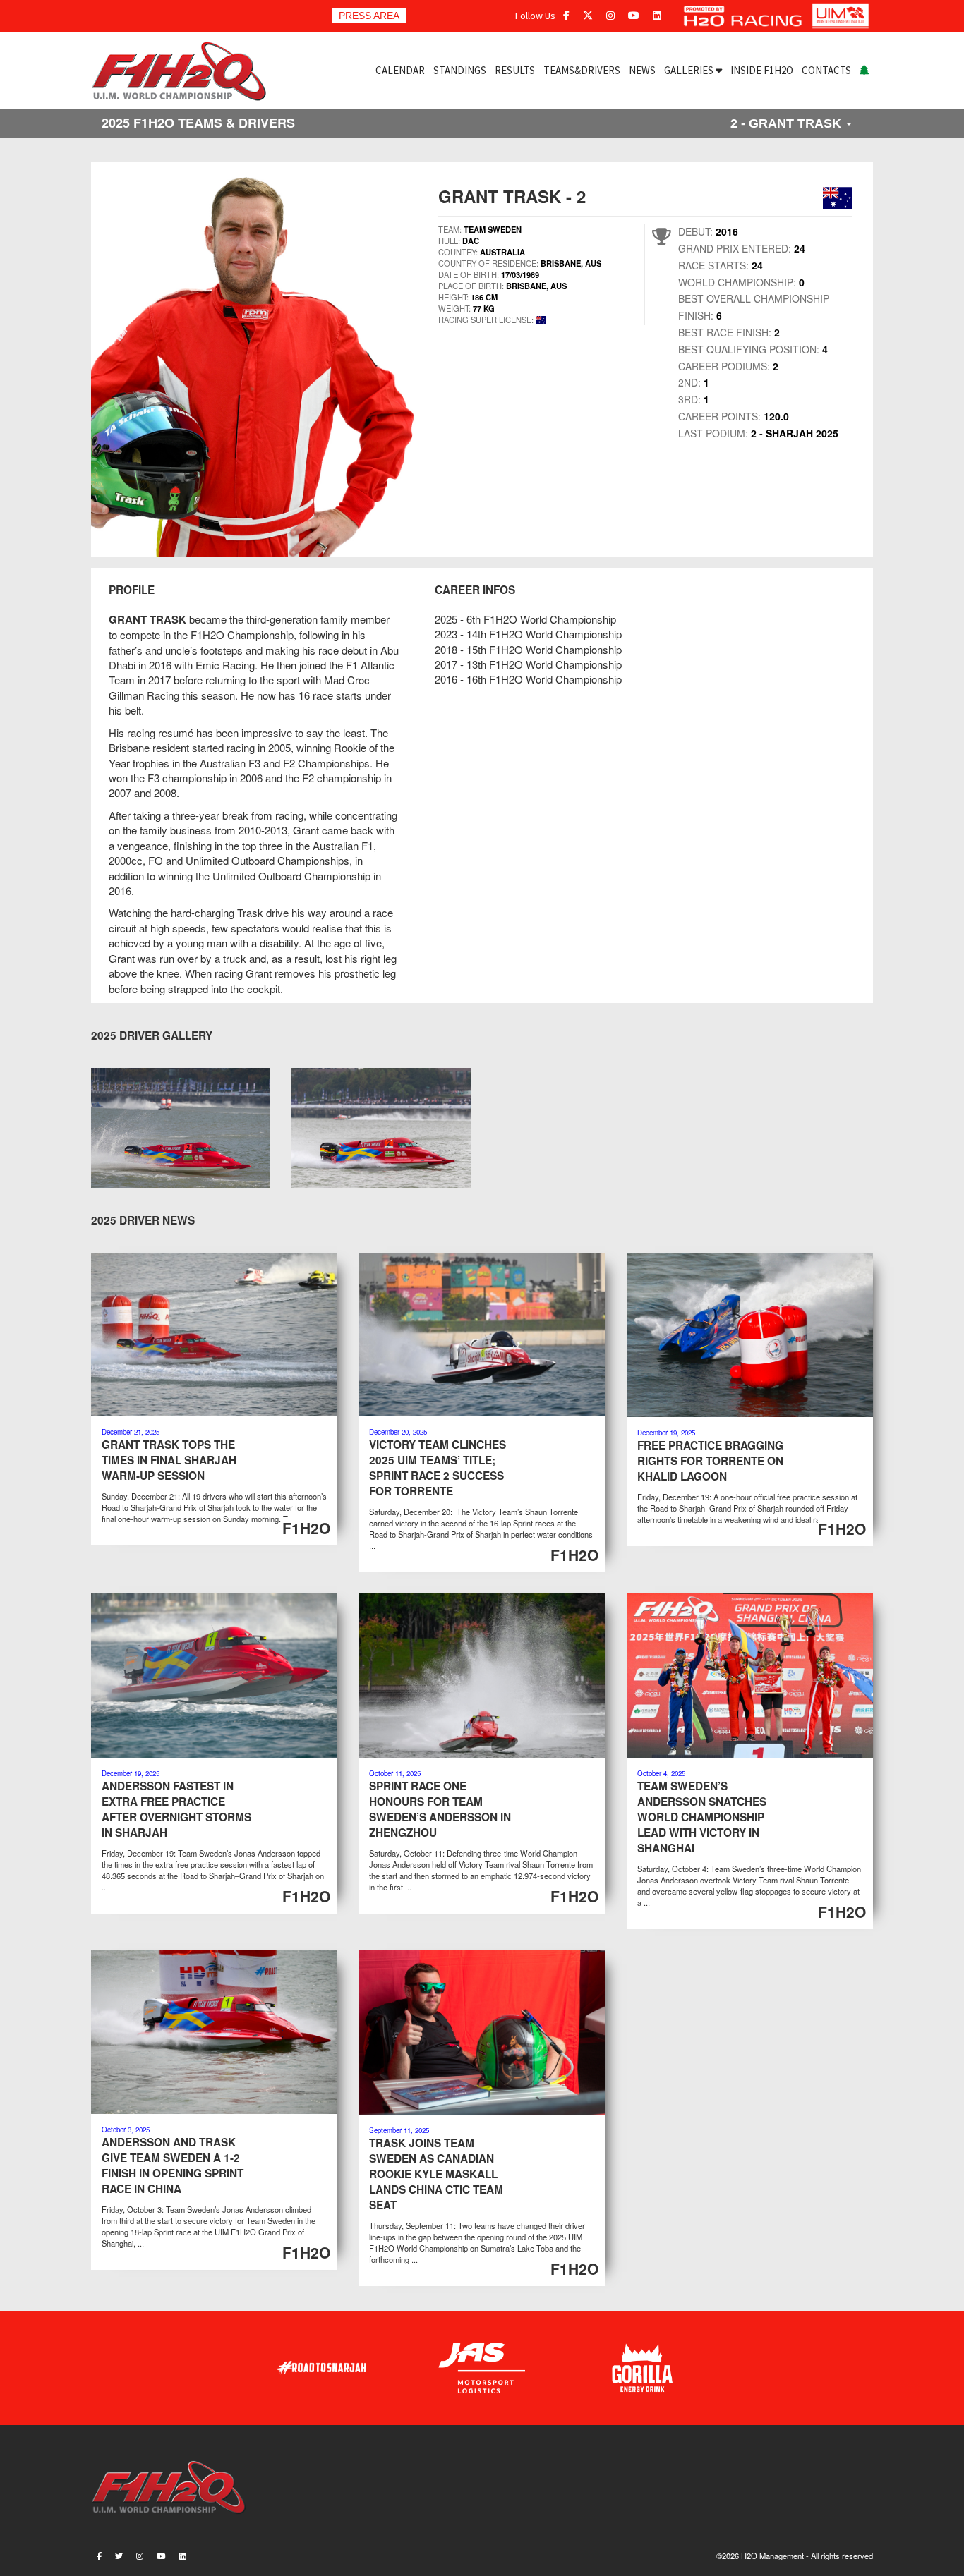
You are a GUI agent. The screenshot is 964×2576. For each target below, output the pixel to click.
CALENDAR (400, 70)
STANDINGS (460, 70)
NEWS (642, 70)
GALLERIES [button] (690, 70)
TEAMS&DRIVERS (582, 70)
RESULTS (515, 70)
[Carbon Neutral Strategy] (864, 71)
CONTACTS (826, 70)
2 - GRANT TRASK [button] (788, 123)
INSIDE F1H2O (762, 70)
